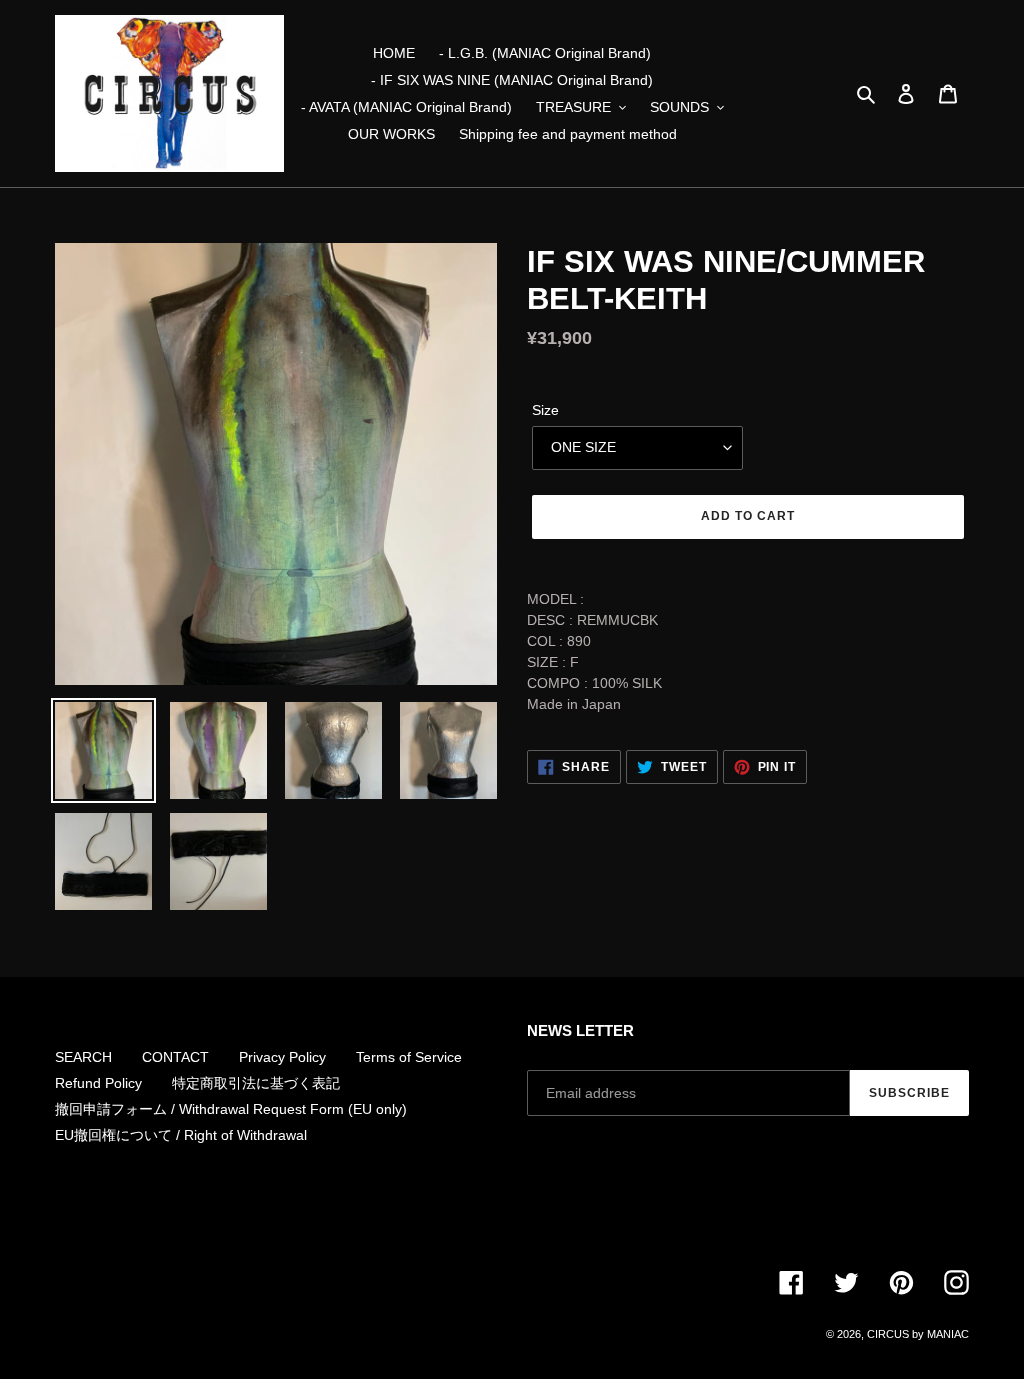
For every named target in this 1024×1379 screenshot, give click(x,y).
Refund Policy (98, 1083)
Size (545, 410)
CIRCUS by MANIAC (918, 1334)
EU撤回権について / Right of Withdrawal (181, 1135)
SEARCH (83, 1057)
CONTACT (175, 1057)
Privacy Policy (282, 1057)
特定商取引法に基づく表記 (256, 1083)
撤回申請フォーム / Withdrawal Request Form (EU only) (231, 1109)
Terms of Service (409, 1057)
